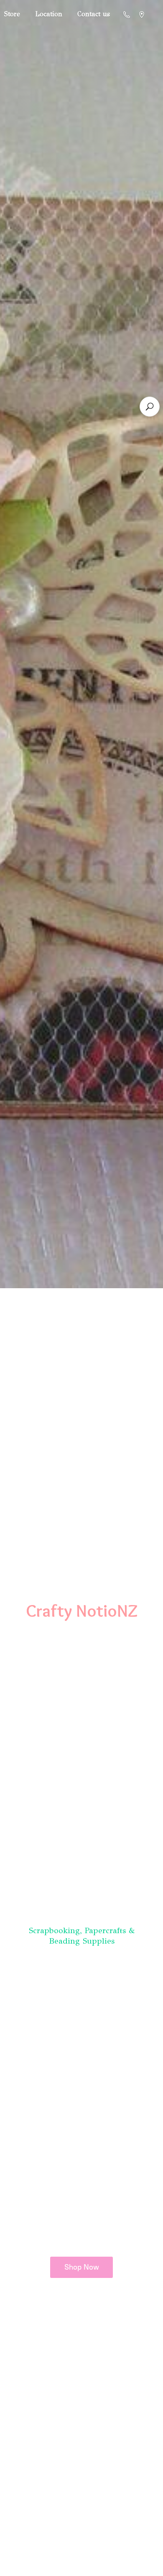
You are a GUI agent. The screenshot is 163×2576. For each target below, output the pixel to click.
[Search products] (150, 407)
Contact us (94, 14)
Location (49, 14)
